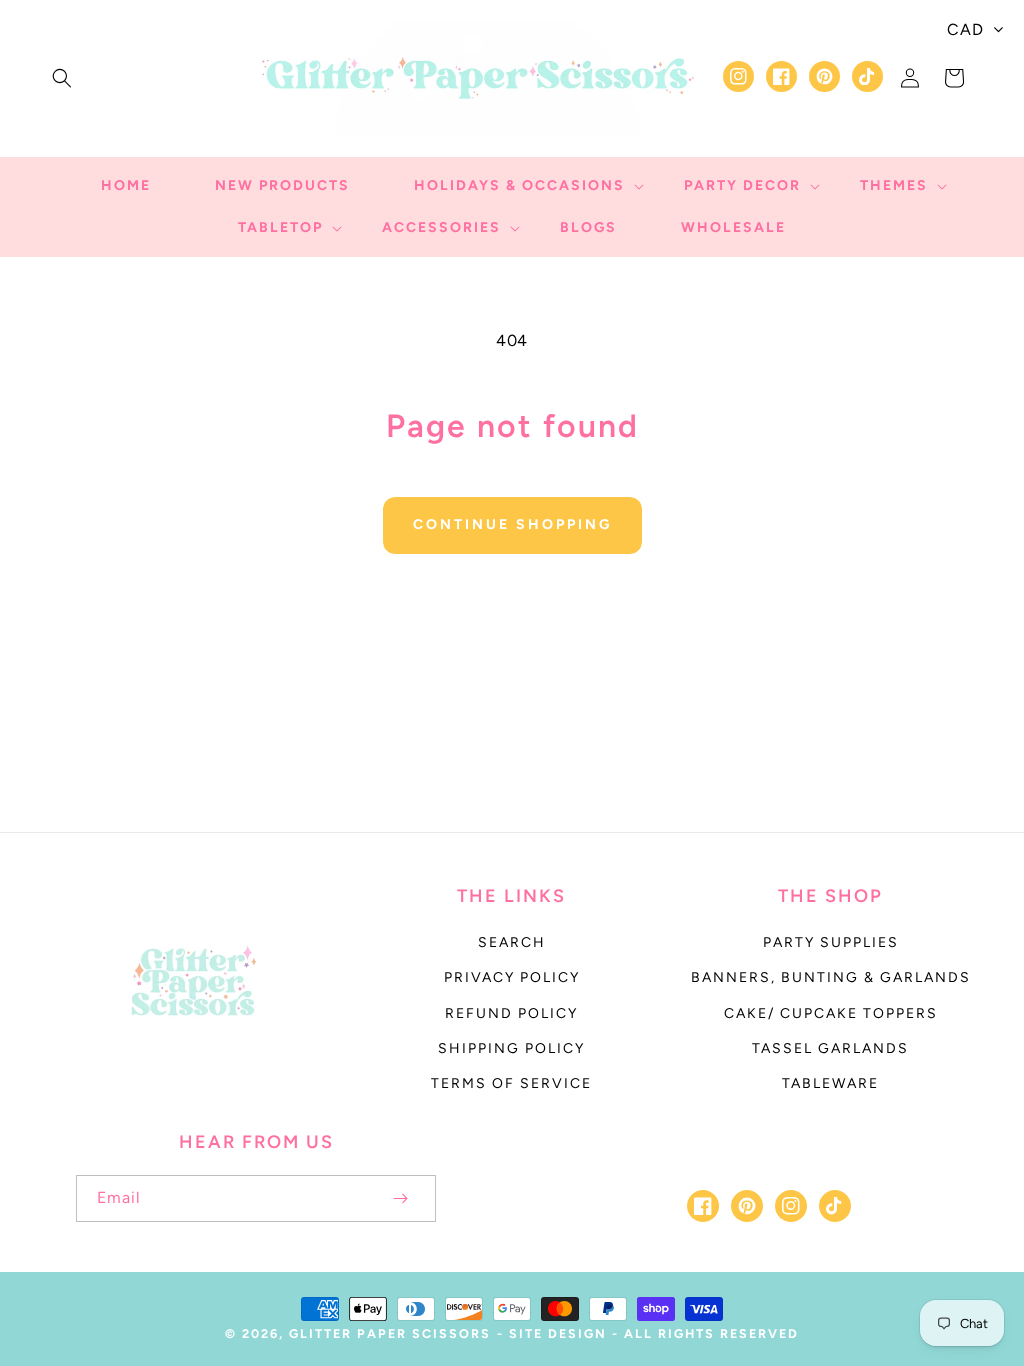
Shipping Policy (511, 1048)
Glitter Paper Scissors (390, 1333)
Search (512, 942)
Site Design (558, 1333)
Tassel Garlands (830, 1048)
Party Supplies (831, 942)
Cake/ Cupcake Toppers (831, 1013)
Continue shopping (512, 524)
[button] (62, 78)
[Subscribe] (400, 1198)
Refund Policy (511, 1013)
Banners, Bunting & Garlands (831, 977)
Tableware (830, 1083)
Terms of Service (511, 1083)
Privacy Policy (512, 977)
